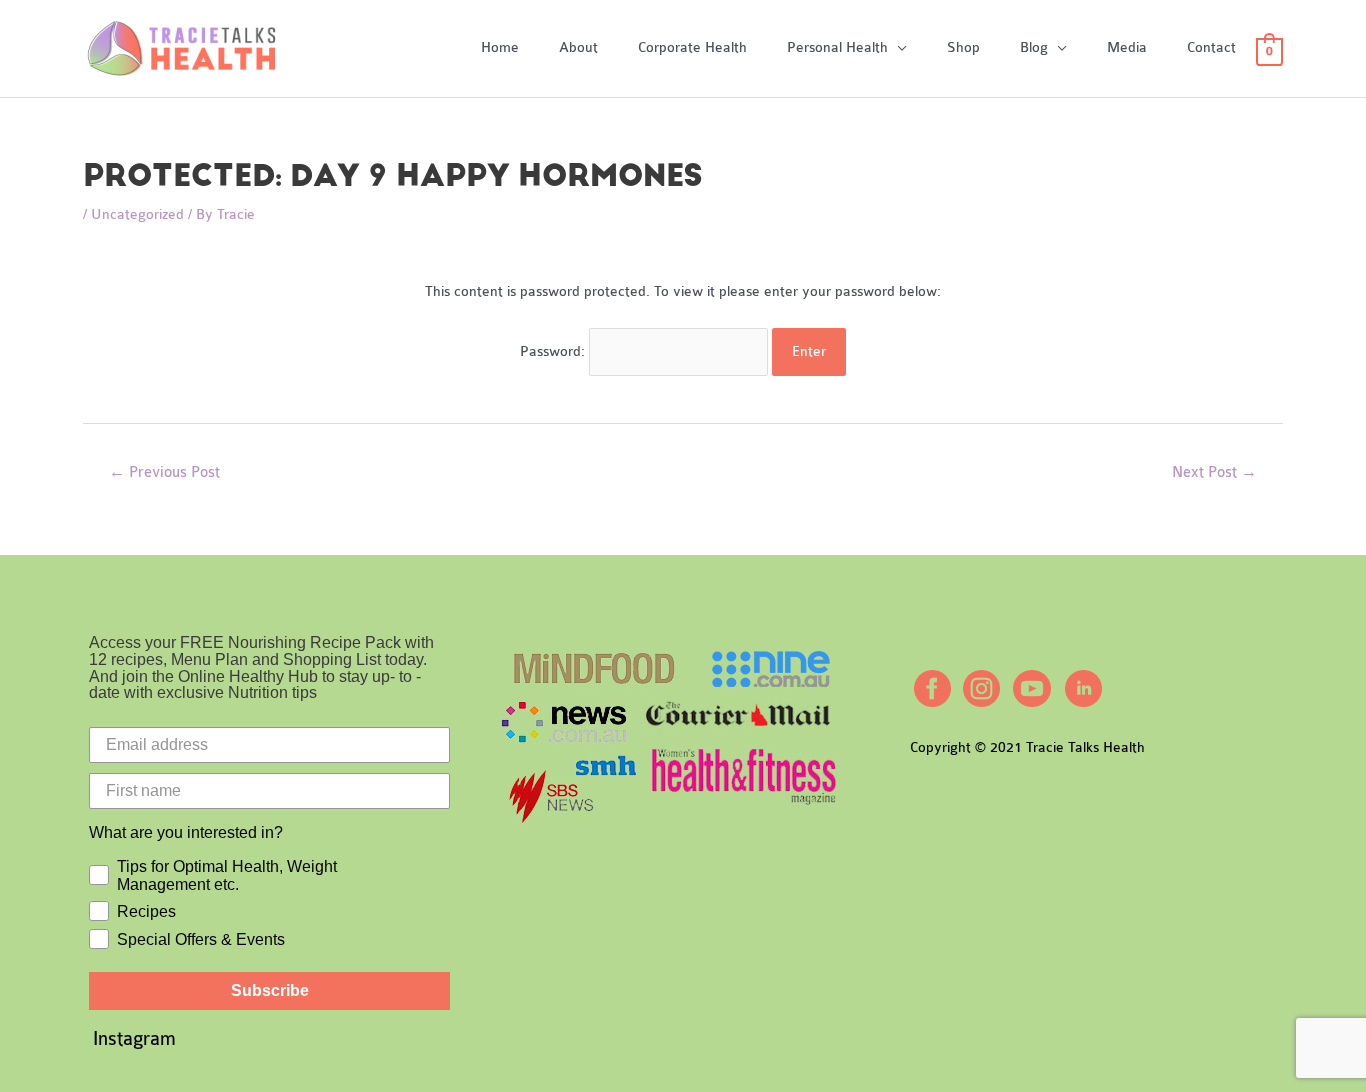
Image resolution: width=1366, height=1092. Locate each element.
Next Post (1214, 472)
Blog (1034, 47)
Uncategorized (137, 214)
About (578, 47)
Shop (963, 47)
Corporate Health (692, 47)
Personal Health (837, 47)
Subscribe (270, 990)
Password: (554, 351)
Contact (1211, 47)
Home (500, 47)
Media (1127, 47)
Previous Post (164, 472)
